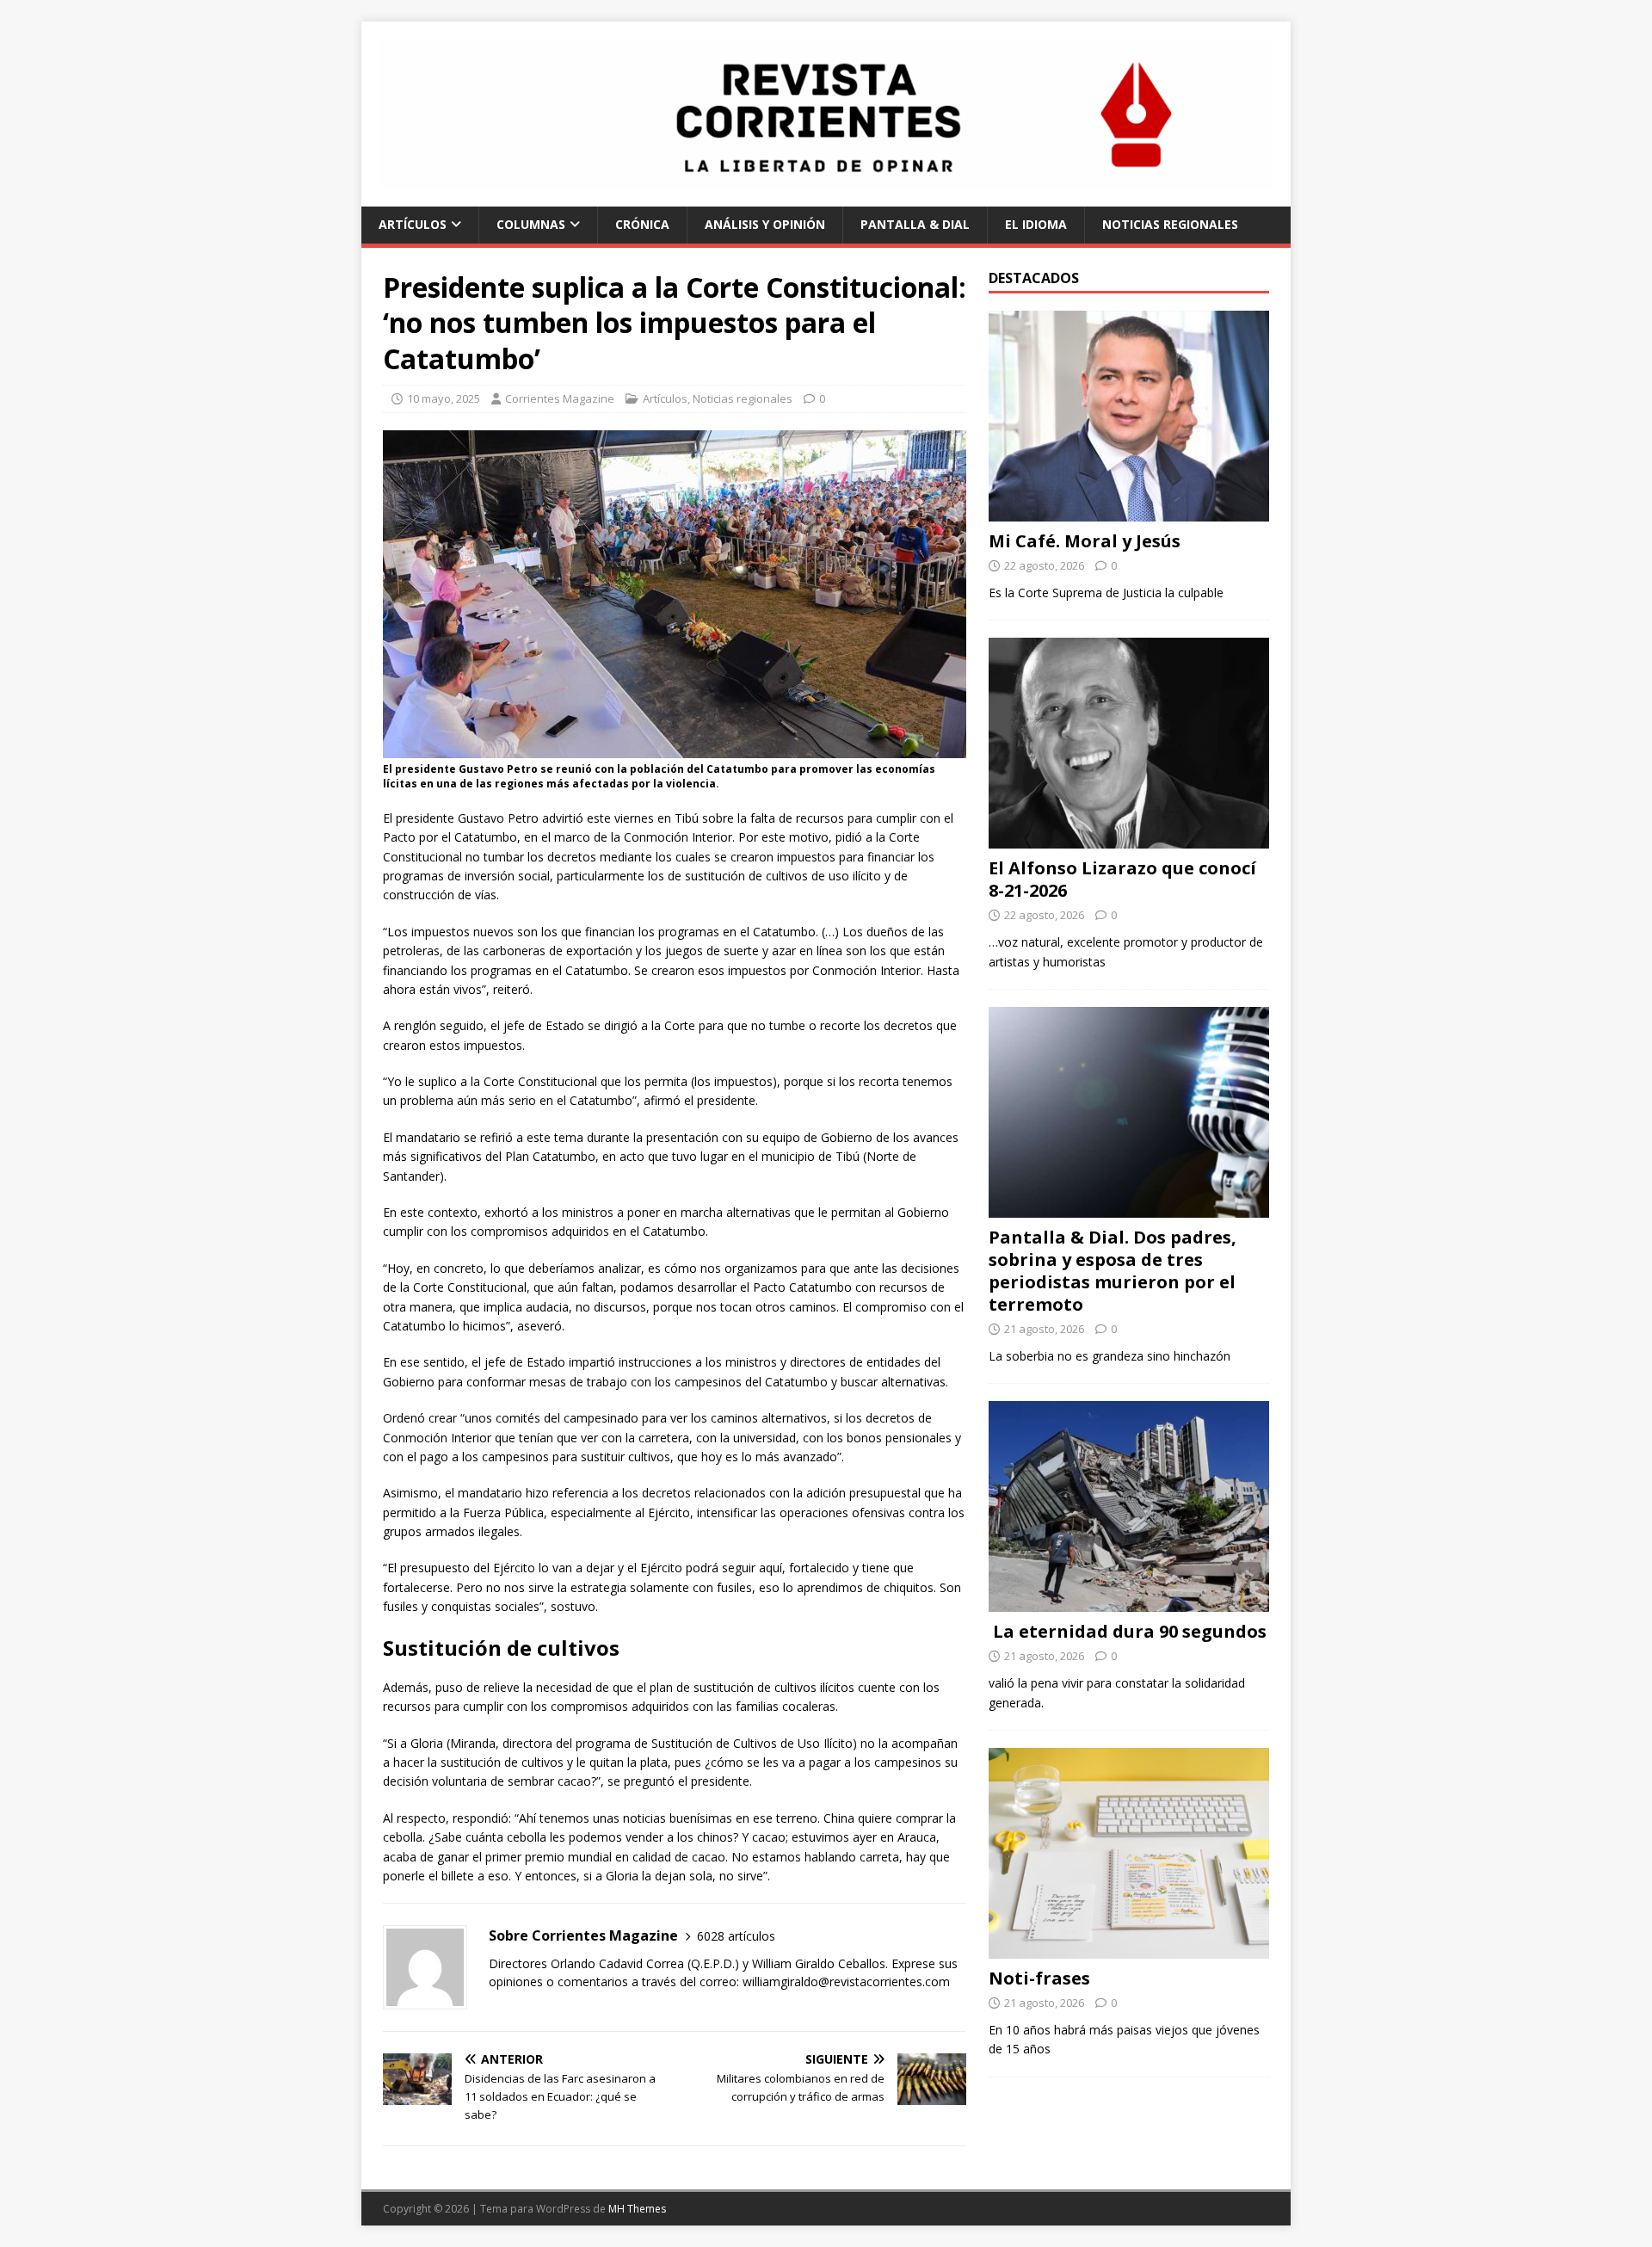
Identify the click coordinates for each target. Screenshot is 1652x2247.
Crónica (642, 224)
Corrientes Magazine (560, 398)
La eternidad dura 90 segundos (1128, 1631)
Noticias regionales (1170, 224)
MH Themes (637, 2209)
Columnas (531, 224)
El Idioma (1036, 224)
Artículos (413, 224)
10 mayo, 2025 (444, 398)
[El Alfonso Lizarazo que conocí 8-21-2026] (1129, 839)
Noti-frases (1039, 1978)
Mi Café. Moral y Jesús (1085, 541)
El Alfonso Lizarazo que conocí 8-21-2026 (1122, 879)
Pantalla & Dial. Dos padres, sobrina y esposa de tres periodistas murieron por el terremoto (1113, 1271)
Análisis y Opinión (765, 224)
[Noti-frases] (1129, 1949)
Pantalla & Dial (915, 224)
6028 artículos (736, 1936)
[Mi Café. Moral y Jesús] (1129, 512)
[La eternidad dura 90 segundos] (1129, 1602)
